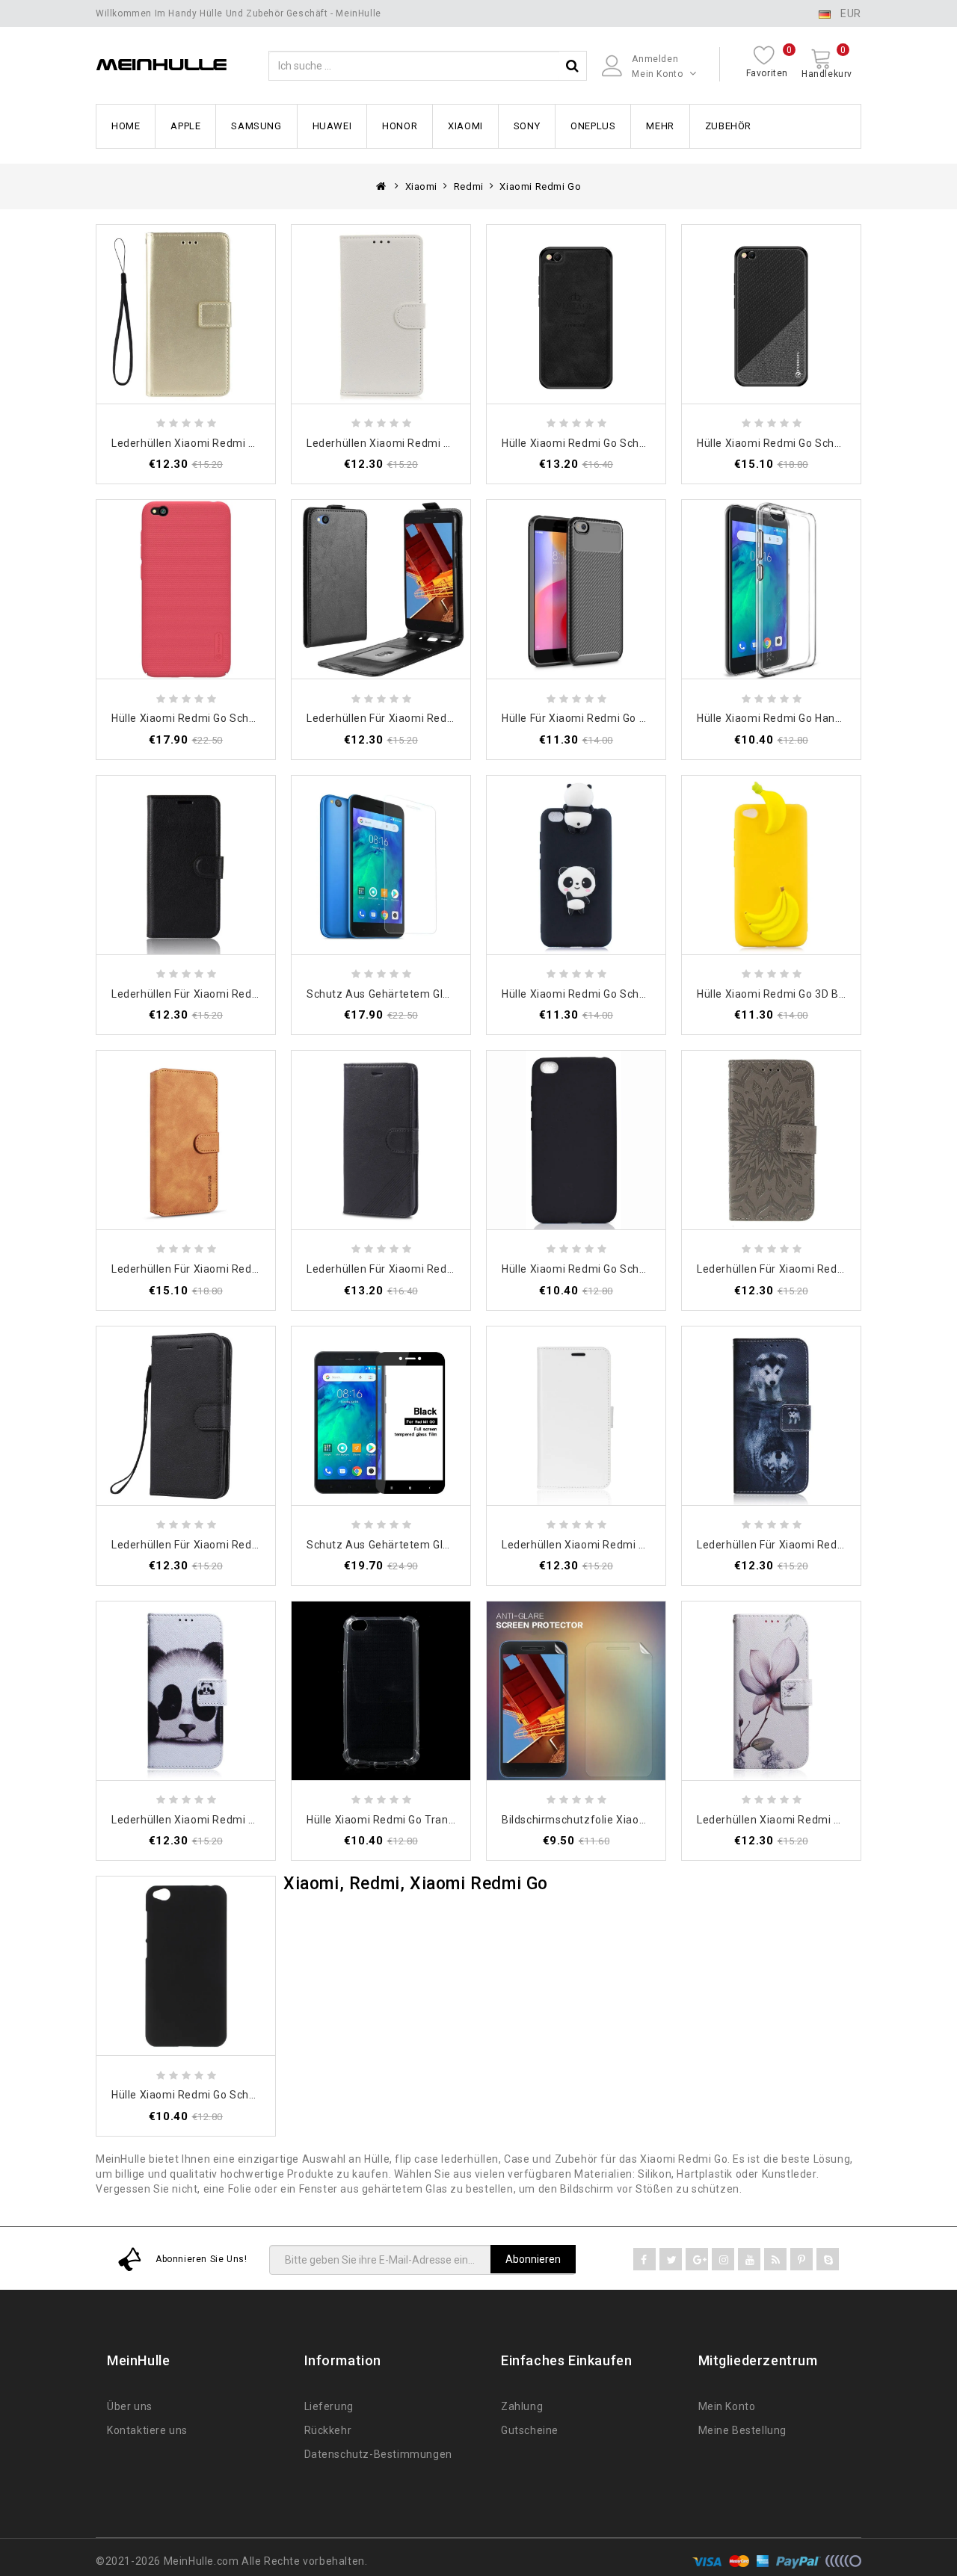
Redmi (469, 186)
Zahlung (522, 2406)
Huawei (332, 126)
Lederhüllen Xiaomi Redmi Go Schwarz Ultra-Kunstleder (644, 1545)
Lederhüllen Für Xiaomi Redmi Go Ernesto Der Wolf (826, 1545)
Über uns (130, 2406)
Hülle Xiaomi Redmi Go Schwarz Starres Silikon (232, 2095)
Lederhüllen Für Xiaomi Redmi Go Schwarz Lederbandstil (256, 1545)
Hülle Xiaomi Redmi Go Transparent (397, 1820)
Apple (185, 126)
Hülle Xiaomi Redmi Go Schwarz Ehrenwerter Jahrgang (643, 443)
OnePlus (593, 126)
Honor (400, 126)
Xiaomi (465, 126)
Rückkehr (328, 2430)
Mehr (660, 126)
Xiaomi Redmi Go (540, 186)
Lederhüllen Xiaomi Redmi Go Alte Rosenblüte (815, 1820)
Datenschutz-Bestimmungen (378, 2454)
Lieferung (329, 2406)
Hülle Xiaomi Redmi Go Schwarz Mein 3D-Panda (624, 994)
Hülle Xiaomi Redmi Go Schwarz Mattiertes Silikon (630, 1269)
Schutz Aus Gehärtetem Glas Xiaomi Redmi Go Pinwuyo (449, 1545)
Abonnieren (533, 2259)
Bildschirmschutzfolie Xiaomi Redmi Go (603, 1820)
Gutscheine (530, 2430)
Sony (527, 126)
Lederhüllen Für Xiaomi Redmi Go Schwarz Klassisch (245, 994)
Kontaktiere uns (147, 2430)
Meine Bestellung (743, 2430)
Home (126, 126)
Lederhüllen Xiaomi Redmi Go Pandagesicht (223, 1820)
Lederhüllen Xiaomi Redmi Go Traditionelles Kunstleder (447, 443)
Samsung (256, 126)
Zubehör (728, 126)
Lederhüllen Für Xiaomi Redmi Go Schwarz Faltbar (434, 718)
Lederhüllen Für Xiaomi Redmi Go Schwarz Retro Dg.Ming (258, 1269)
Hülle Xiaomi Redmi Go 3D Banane (784, 994)
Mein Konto (727, 2406)
